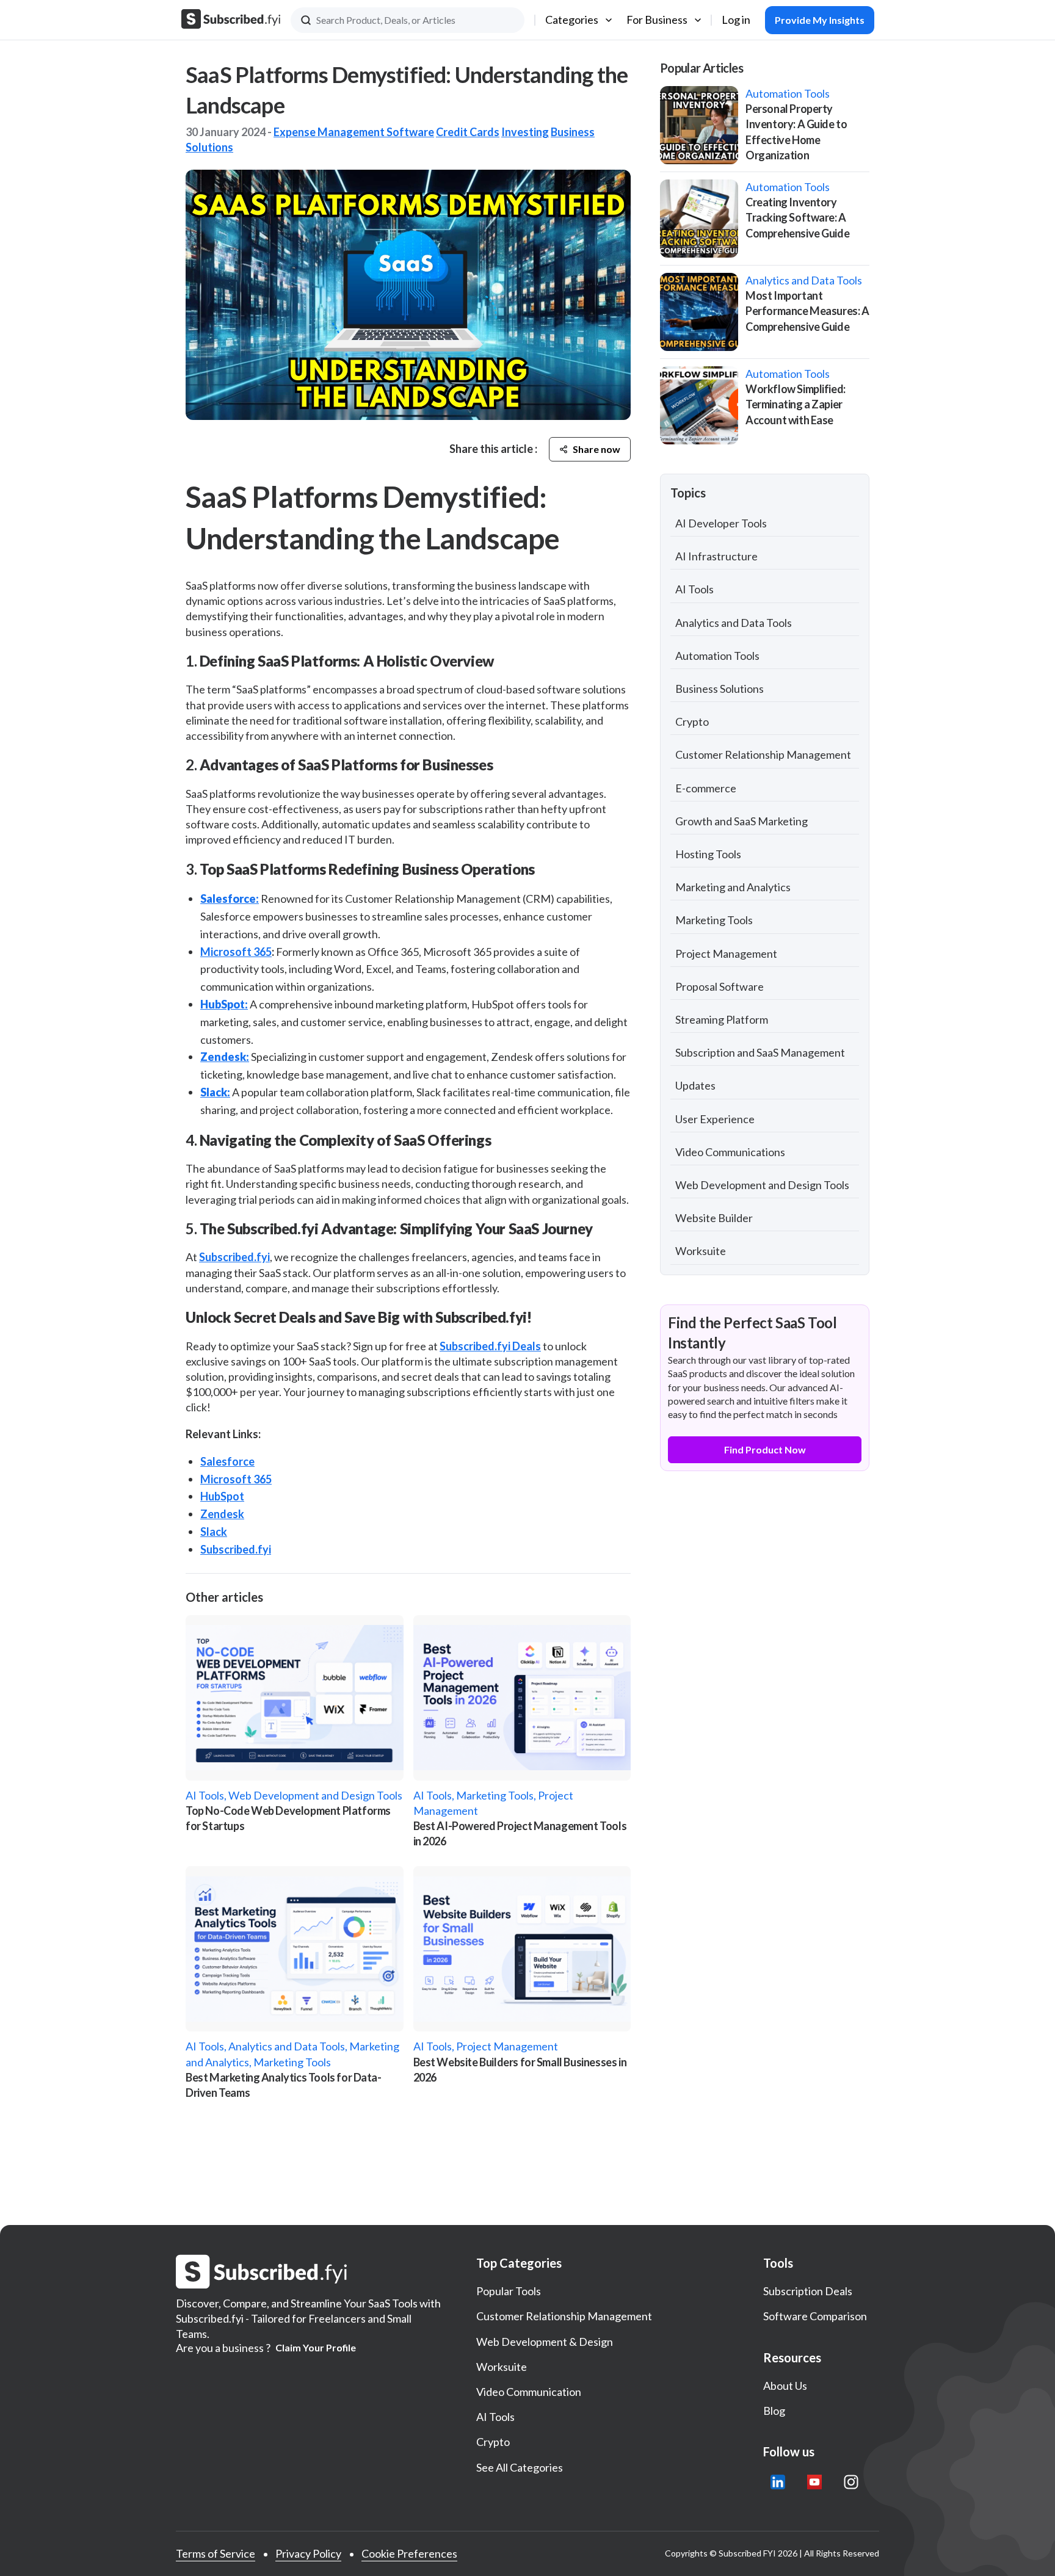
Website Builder (714, 1218)
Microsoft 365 (236, 952)
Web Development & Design (545, 2342)
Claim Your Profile (316, 2348)
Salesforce (227, 1461)
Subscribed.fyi (234, 1257)
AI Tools (694, 589)
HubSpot (222, 1496)
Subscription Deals (808, 2291)
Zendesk (222, 1514)
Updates (695, 1085)
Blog (774, 2411)
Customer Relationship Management (763, 754)
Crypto (692, 722)
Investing (525, 132)
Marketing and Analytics (733, 887)
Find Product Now (765, 1449)
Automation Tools (717, 656)
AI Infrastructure (716, 556)
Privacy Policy (308, 2553)
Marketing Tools (714, 920)
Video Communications (730, 1152)
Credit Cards (468, 132)
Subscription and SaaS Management (760, 1052)
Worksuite (701, 1251)
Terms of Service (216, 2553)
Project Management (726, 953)
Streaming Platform (722, 1019)
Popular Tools (509, 2291)
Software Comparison (815, 2316)
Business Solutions (720, 689)
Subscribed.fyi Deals (490, 1346)
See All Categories (520, 2467)
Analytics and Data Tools (734, 623)
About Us (785, 2386)
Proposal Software (720, 986)
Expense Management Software (354, 132)
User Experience (715, 1119)
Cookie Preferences (409, 2553)
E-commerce (706, 788)
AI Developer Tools (721, 523)
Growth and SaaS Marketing (741, 821)
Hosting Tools (708, 854)
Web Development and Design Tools (762, 1185)
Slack (214, 1532)
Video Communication (529, 2392)
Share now (596, 449)
